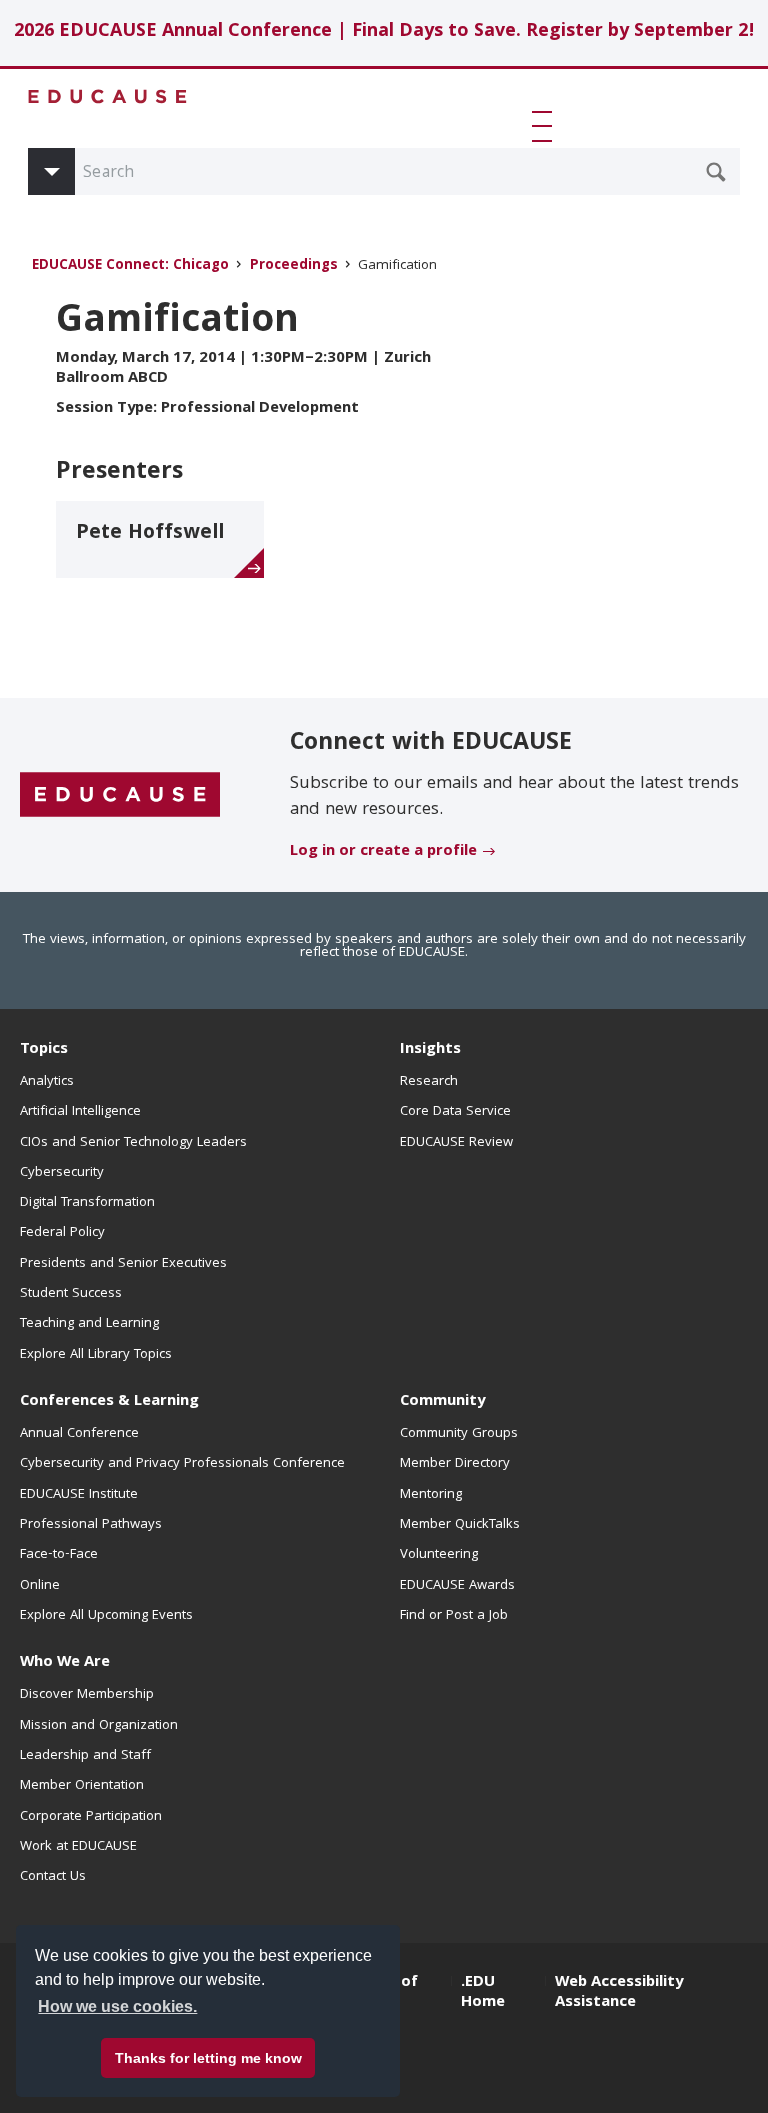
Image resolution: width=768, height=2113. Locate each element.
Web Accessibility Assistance (619, 1993)
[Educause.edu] (120, 796)
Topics (44, 1050)
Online (40, 1586)
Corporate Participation (91, 1817)
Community (442, 1402)
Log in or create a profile (383, 852)
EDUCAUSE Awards (457, 1586)
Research (429, 1082)
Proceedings (294, 266)
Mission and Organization (99, 1726)
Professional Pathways (91, 1525)
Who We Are (65, 1663)
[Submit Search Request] (716, 172)
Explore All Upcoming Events (106, 1616)
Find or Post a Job (454, 1616)
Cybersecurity (62, 1173)
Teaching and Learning (89, 1324)
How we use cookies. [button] (117, 2006)
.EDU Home (483, 1993)
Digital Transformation (87, 1203)
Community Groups (459, 1434)
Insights (430, 1050)
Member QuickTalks (460, 1525)
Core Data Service (455, 1112)
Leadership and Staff (85, 1756)
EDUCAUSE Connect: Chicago (130, 266)
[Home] (108, 96)
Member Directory (455, 1464)
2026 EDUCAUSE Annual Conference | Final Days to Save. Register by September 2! (384, 32)
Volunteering (439, 1555)
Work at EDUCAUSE (78, 1847)
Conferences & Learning (109, 1402)
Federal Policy (62, 1233)
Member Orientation (82, 1786)
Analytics (47, 1082)
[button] (546, 126)
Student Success (71, 1294)
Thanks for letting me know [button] (208, 2058)
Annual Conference (79, 1434)
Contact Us (53, 1877)
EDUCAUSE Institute (79, 1495)
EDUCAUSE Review (456, 1143)
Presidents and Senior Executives (123, 1264)
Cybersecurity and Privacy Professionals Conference (182, 1464)
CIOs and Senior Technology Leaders (133, 1143)
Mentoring (431, 1495)
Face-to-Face (59, 1555)
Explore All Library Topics (96, 1355)
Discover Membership (87, 1695)
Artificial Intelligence (80, 1112)
